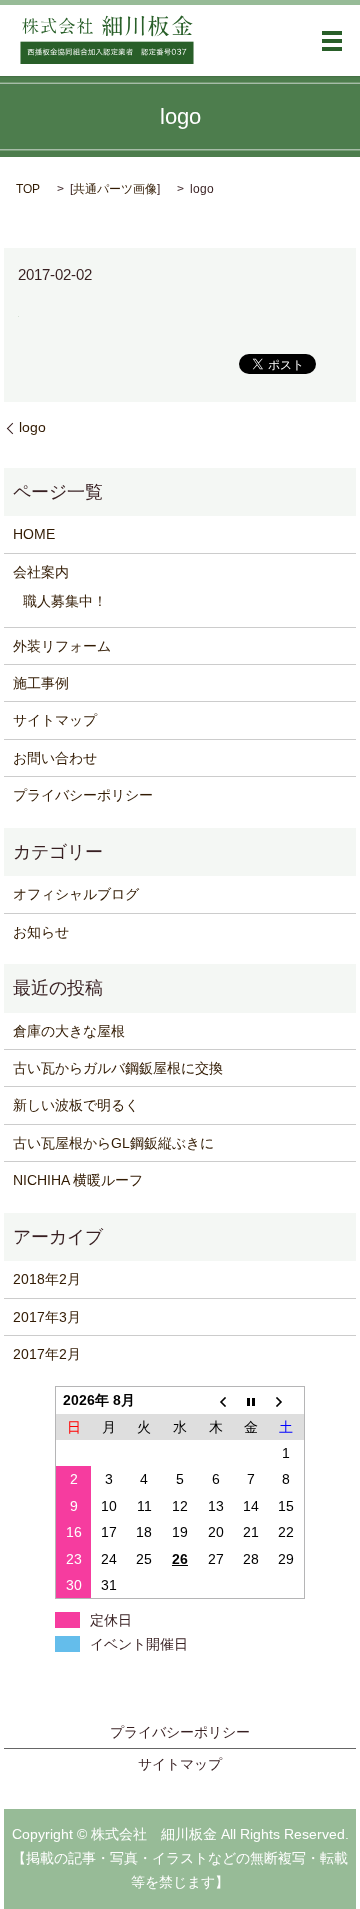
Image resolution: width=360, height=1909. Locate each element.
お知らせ (41, 932)
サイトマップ (55, 720)
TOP (28, 189)
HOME (34, 534)
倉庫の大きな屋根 (69, 1031)
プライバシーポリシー (83, 795)
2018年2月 (47, 1279)
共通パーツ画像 (115, 189)
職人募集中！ (65, 601)
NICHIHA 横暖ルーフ (78, 1180)
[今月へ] (251, 1400)
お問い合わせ (55, 758)
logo (32, 427)
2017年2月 (47, 1354)
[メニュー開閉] (332, 41)
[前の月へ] (216, 1400)
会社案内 (41, 572)
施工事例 (41, 683)
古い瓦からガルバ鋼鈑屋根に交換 (118, 1068)
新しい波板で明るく (76, 1105)
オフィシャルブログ (76, 894)
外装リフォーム (62, 646)
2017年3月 (47, 1317)
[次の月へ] (287, 1400)
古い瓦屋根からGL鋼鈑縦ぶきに (113, 1143)
